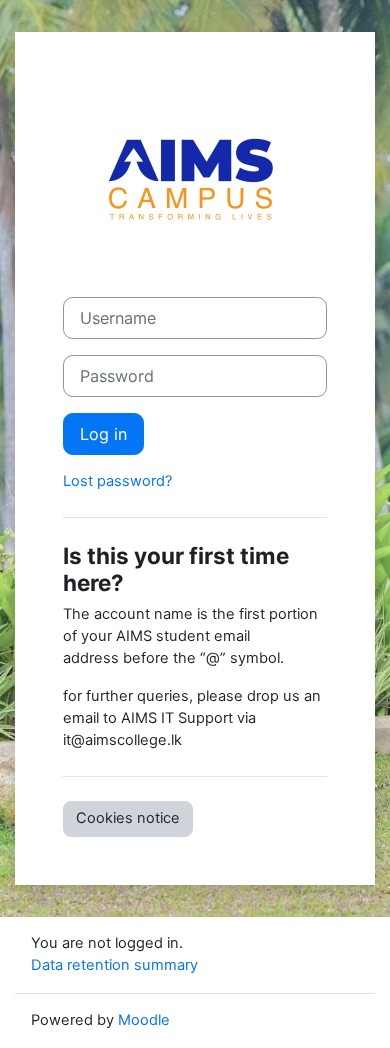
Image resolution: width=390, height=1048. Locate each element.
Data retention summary (114, 965)
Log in (103, 434)
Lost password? (117, 481)
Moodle (144, 1020)
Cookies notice (128, 818)
